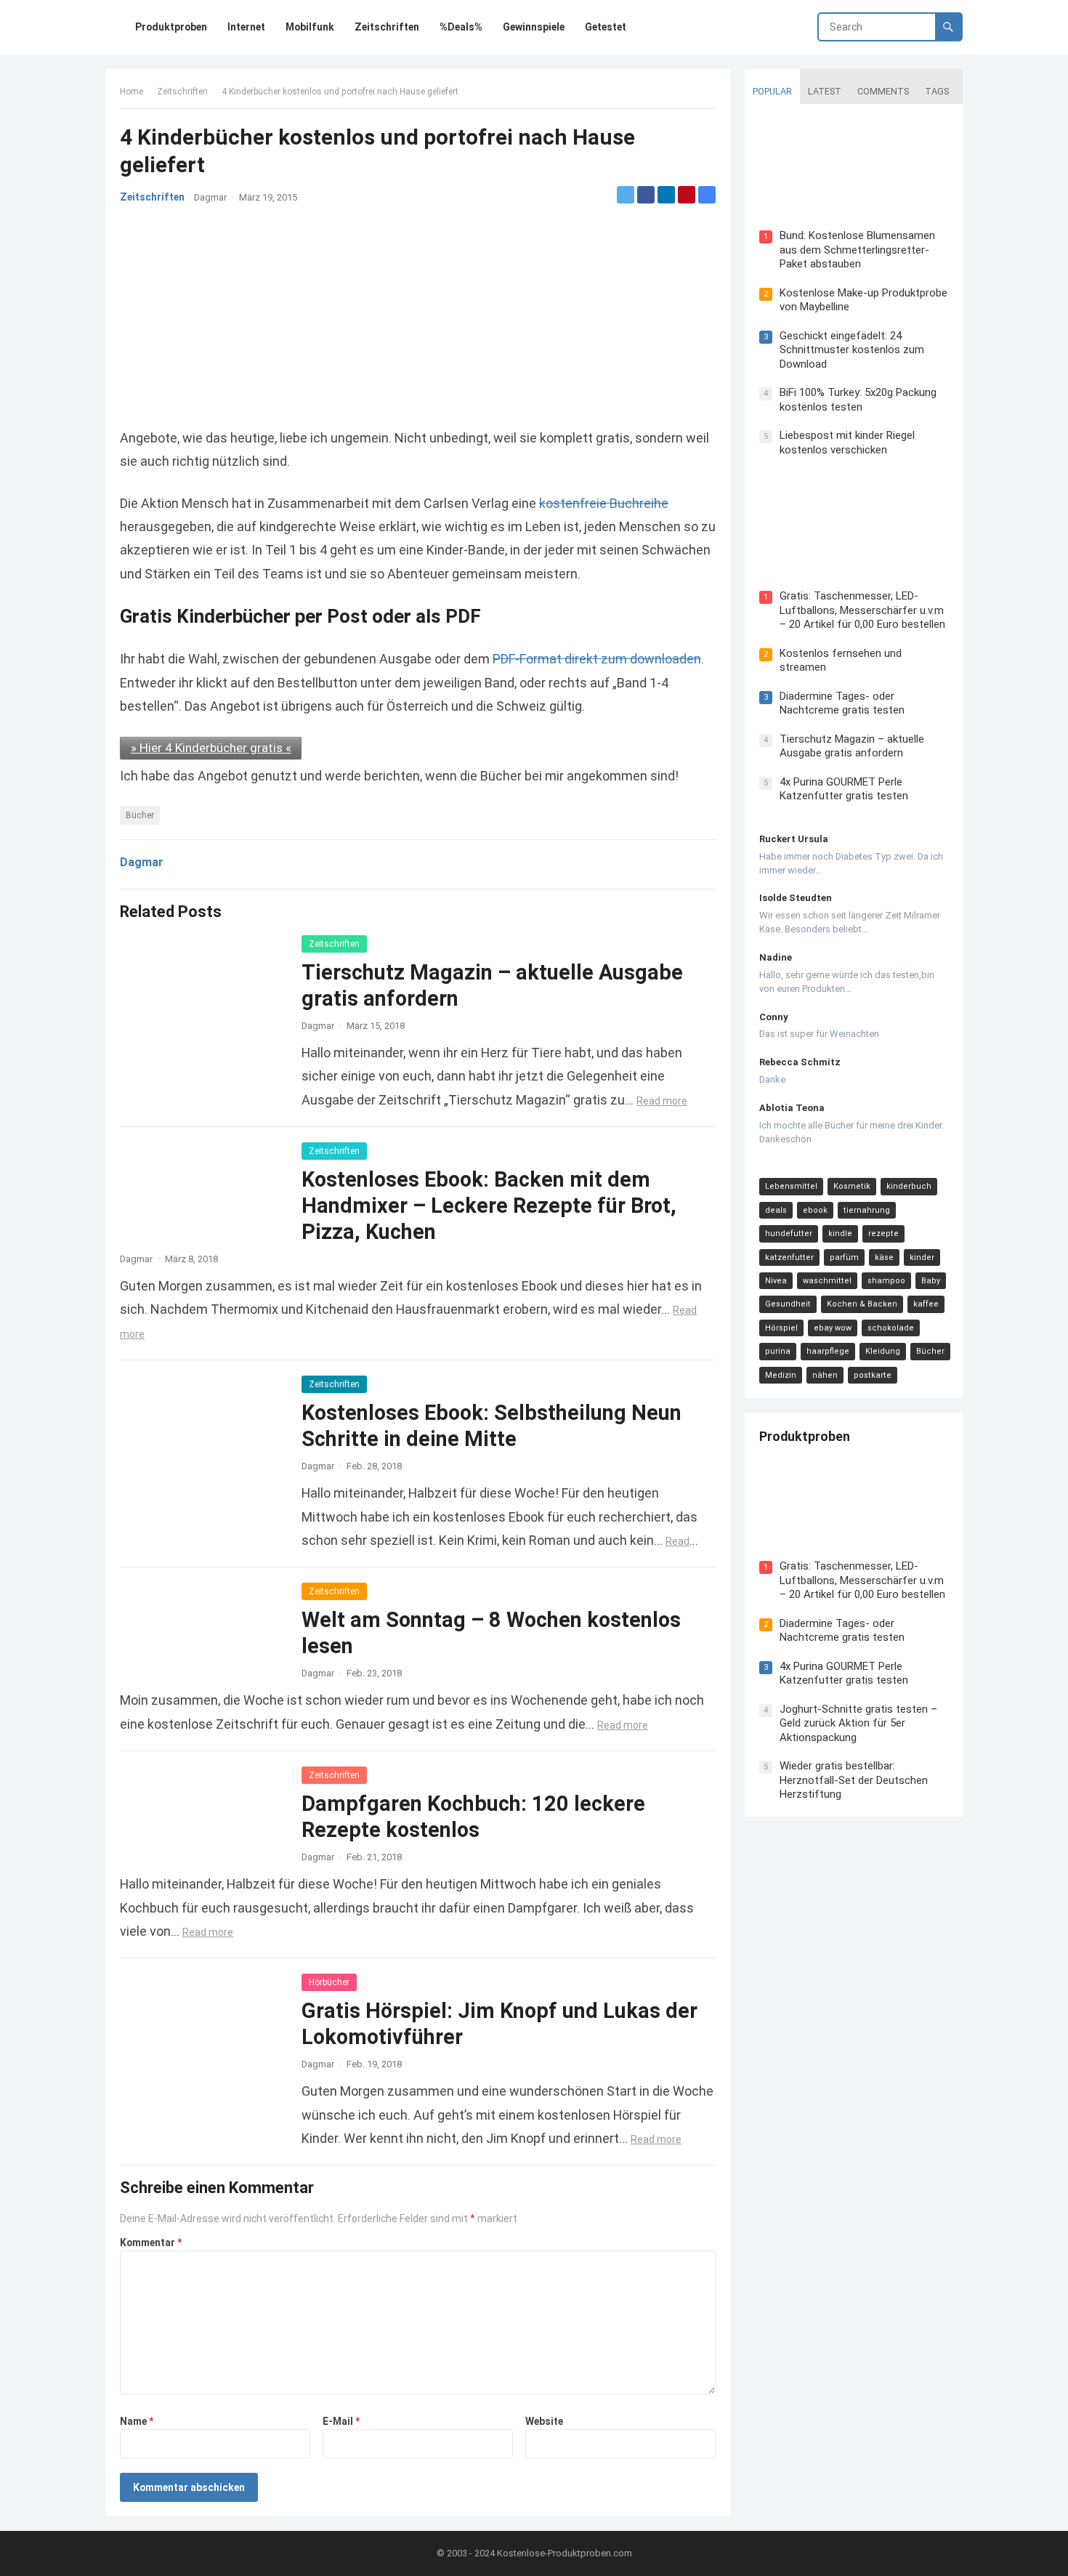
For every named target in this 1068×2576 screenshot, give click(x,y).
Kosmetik (852, 1186)
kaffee (926, 1304)
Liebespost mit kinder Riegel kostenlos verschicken (847, 443)
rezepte (883, 1234)
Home (132, 92)
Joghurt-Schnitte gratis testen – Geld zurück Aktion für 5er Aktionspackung (858, 1723)
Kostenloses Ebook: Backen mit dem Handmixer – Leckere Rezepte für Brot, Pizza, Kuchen (489, 1206)
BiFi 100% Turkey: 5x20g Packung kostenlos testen (858, 400)
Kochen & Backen (862, 1304)
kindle (840, 1234)
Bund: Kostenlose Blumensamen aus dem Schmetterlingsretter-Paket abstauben (857, 250)
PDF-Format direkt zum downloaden (597, 659)
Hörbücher (329, 1982)
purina (778, 1351)
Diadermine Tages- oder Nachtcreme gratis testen (842, 703)
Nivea (776, 1281)
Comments (883, 91)
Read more (662, 1101)
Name (137, 2421)
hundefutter (789, 1234)
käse (884, 1257)
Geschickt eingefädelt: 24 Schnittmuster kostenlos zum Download (852, 350)
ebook (815, 1210)
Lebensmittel (791, 1186)
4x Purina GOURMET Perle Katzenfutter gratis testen (844, 789)
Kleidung (883, 1351)
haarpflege (828, 1351)
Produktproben (805, 1436)
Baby (931, 1281)
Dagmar (210, 197)
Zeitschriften (182, 92)
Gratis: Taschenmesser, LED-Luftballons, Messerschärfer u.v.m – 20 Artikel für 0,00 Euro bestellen (862, 610)
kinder (922, 1257)
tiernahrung (867, 1210)
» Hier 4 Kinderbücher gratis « (211, 748)
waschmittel (827, 1281)
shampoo (886, 1281)
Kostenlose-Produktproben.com (565, 2553)
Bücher (140, 815)
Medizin (781, 1375)
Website (544, 2421)
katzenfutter (789, 1257)
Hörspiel (781, 1328)
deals (776, 1210)
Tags (937, 91)
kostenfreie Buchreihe (604, 503)
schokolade (891, 1328)
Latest (825, 91)
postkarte (873, 1375)
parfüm (844, 1257)
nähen (825, 1375)
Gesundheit (788, 1304)
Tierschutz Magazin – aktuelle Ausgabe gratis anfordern (852, 746)
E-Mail (341, 2421)
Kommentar (151, 2242)
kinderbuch (909, 1186)
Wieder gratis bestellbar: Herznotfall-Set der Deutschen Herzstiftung (854, 1780)
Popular (772, 91)
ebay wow (833, 1328)
